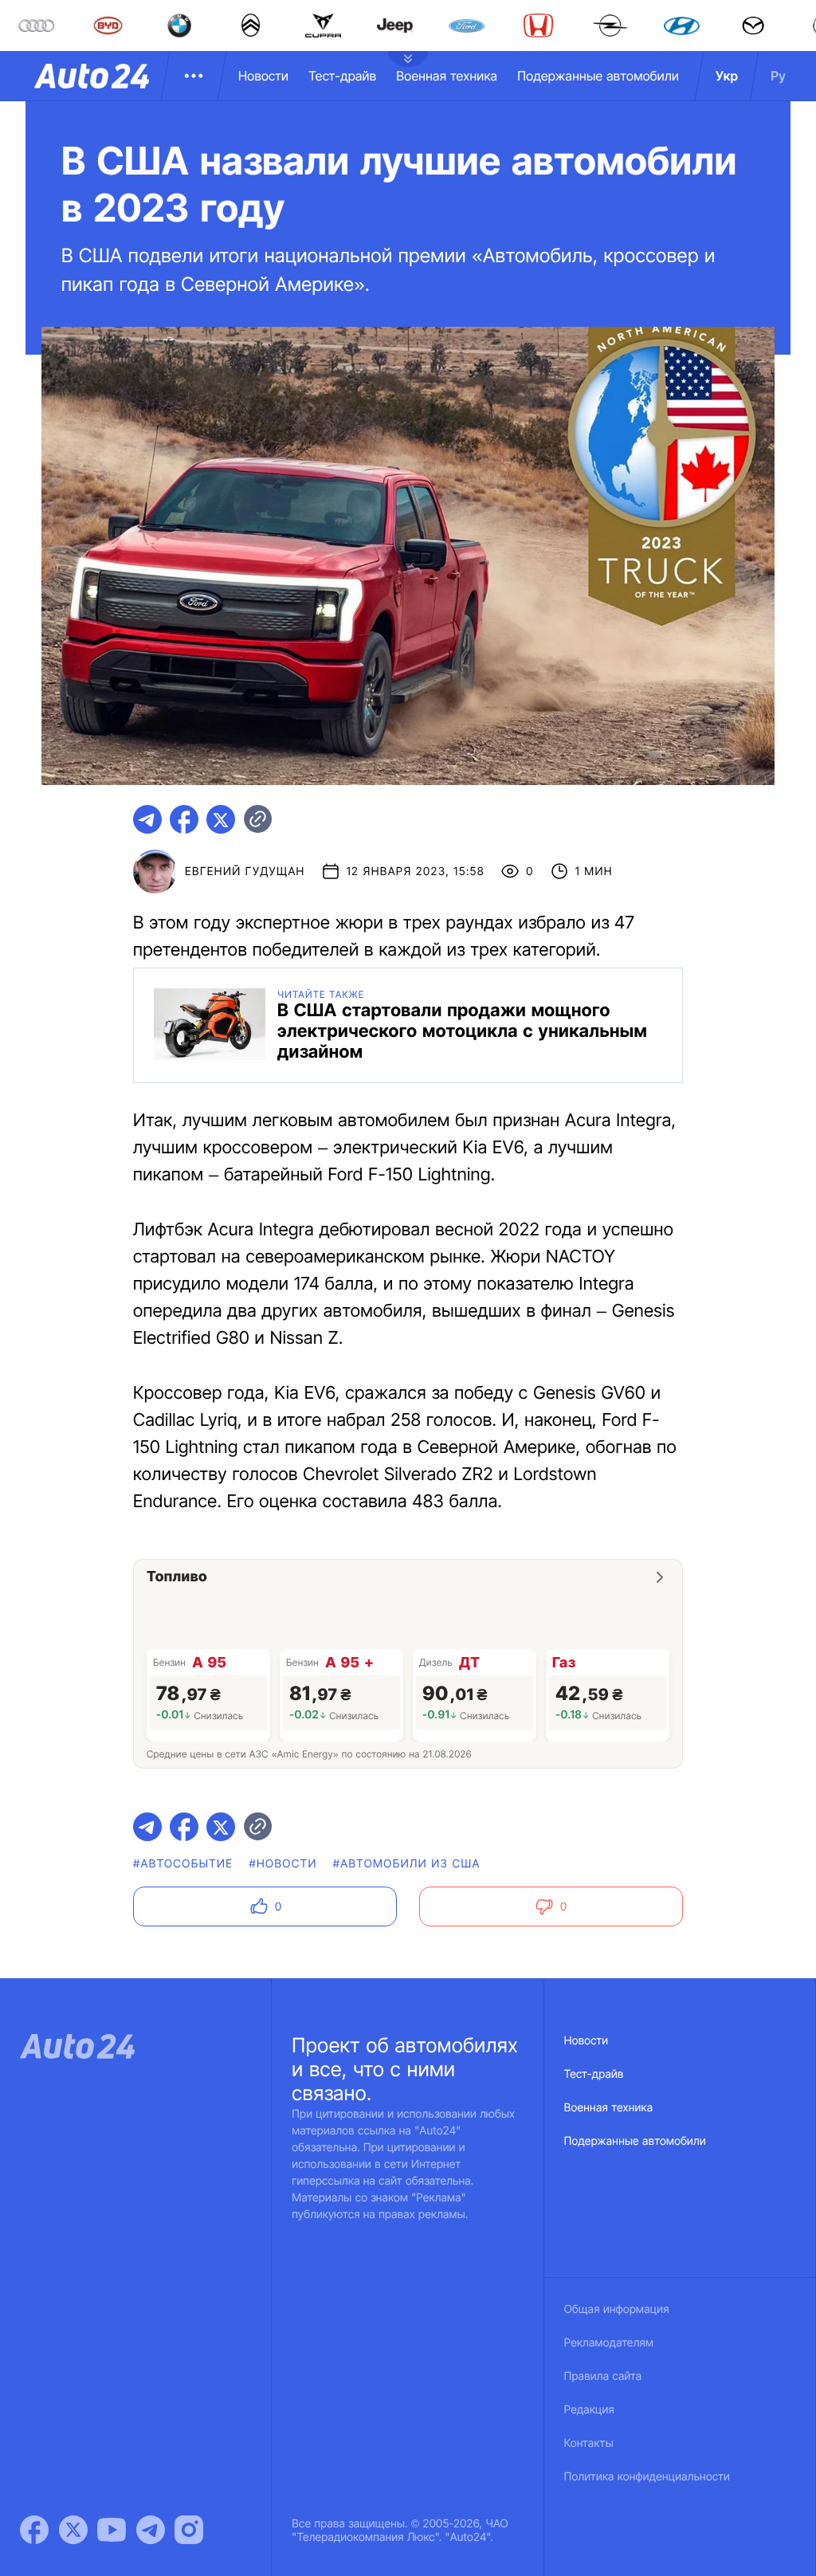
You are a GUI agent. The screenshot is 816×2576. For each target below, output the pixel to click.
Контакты (589, 2443)
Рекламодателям (609, 2343)
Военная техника (447, 76)
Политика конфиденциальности (647, 2477)
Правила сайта (603, 2376)
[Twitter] (73, 2530)
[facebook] (184, 819)
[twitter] (221, 819)
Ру (778, 76)
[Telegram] (151, 2530)
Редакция (589, 2410)
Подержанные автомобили (598, 76)
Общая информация (617, 2309)
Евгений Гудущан (245, 872)
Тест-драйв (342, 76)
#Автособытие (183, 1864)
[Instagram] (189, 2530)
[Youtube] (112, 2530)
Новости (263, 76)
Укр (727, 76)
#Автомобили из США (407, 1864)
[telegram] (147, 819)
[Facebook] (34, 2530)
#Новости (282, 1864)
